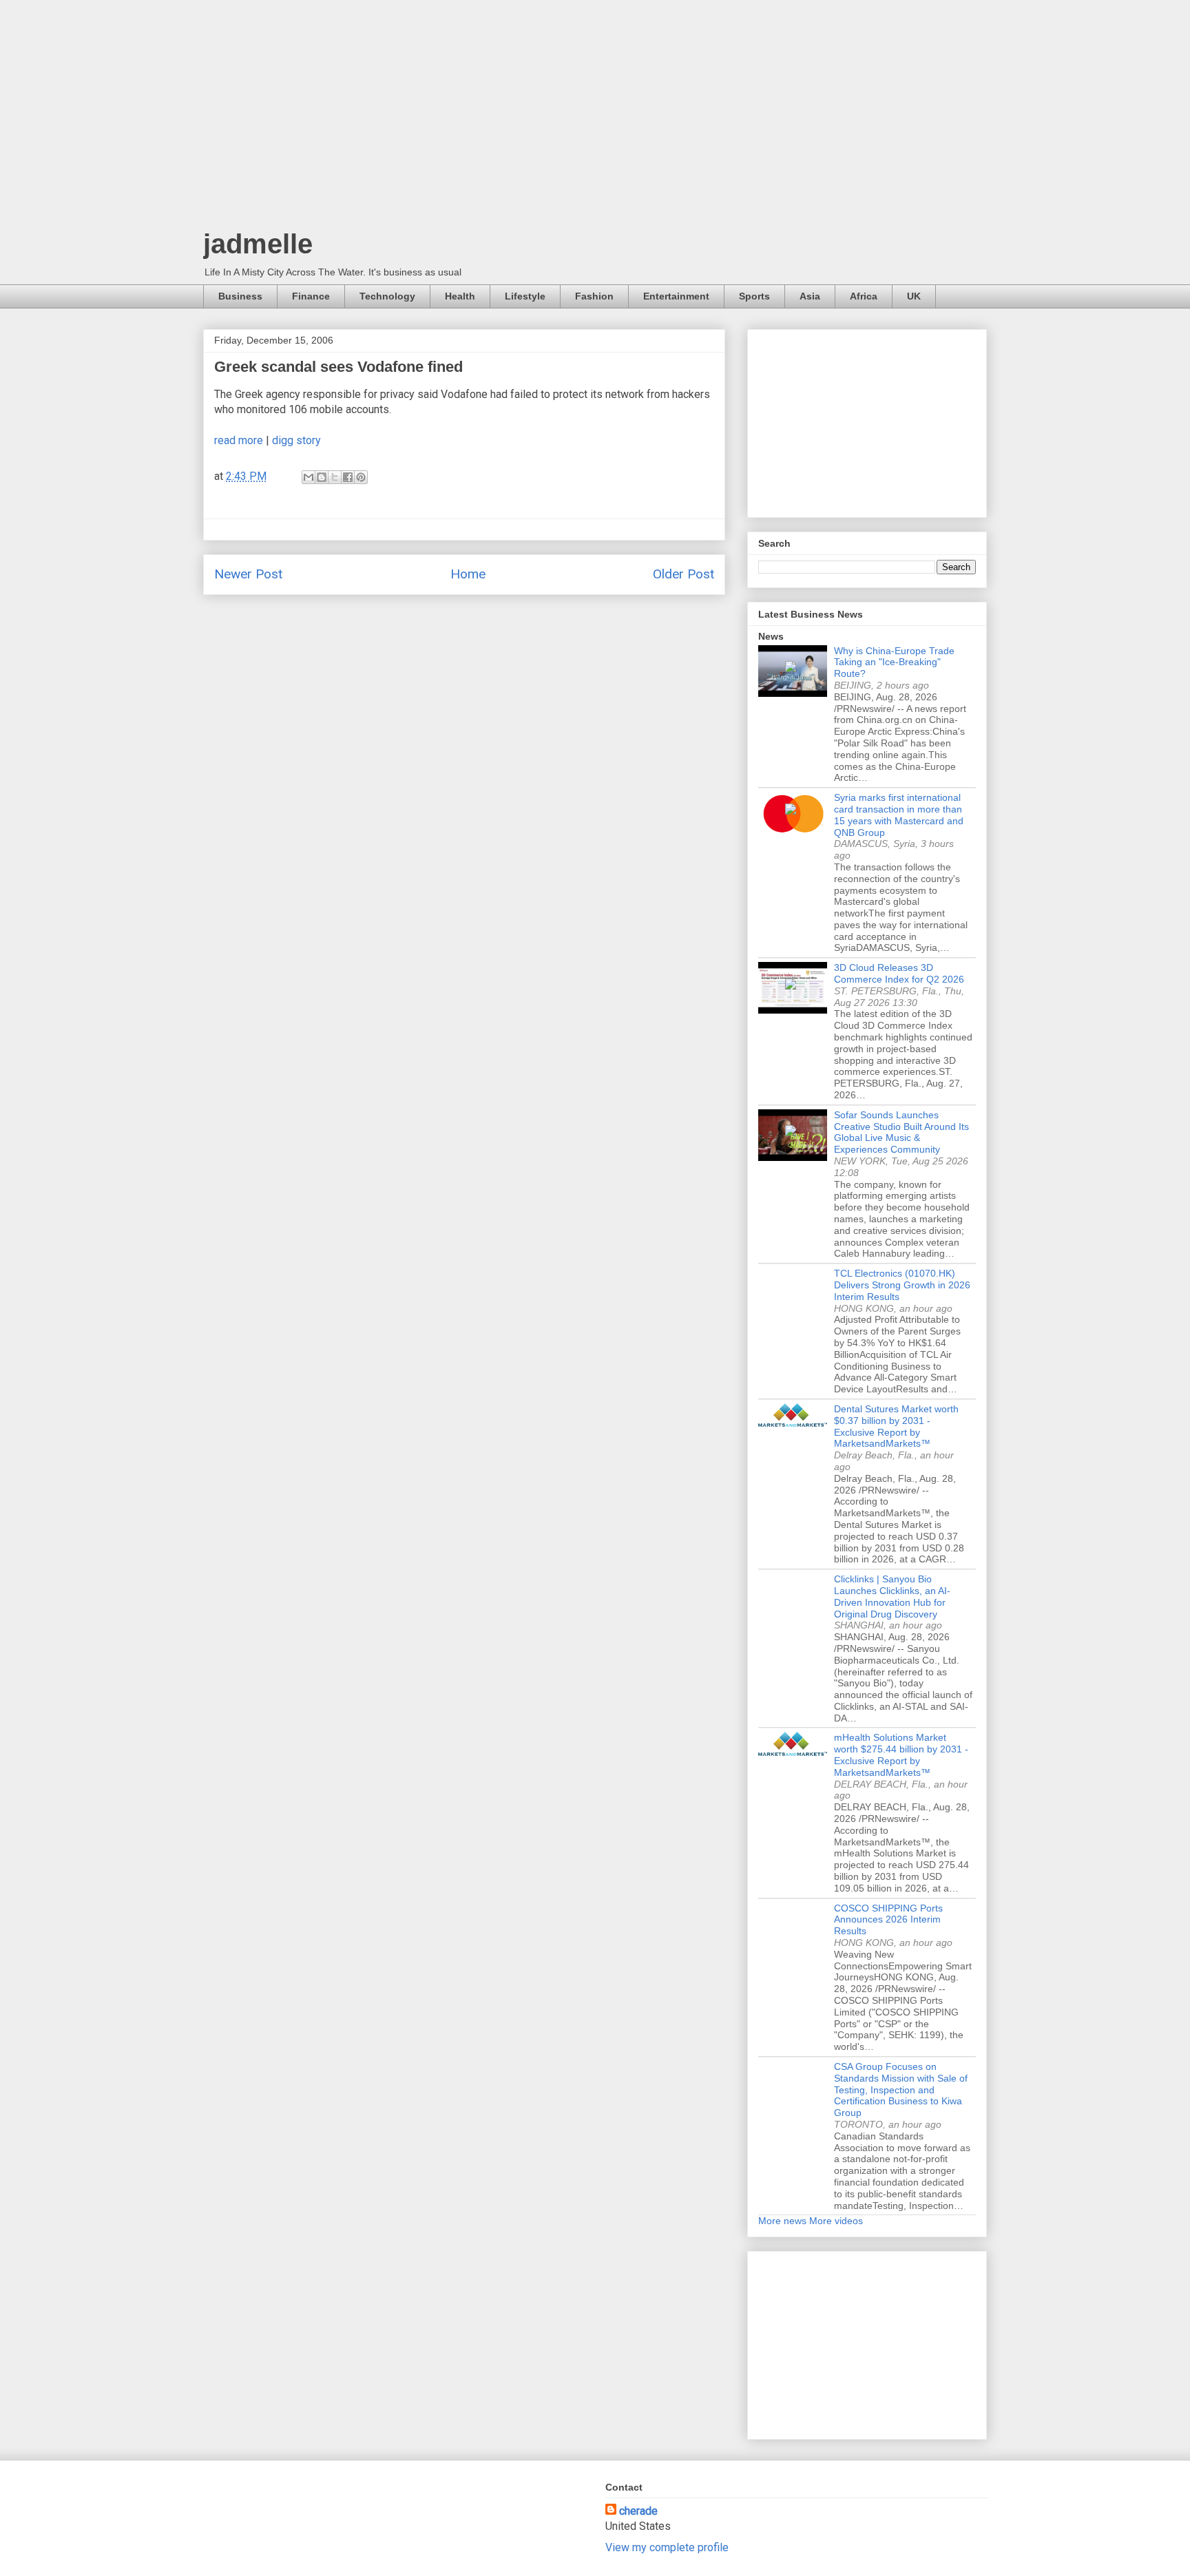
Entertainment (676, 296)
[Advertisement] (595, 117)
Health (460, 296)
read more (239, 440)
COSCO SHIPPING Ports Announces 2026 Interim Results (888, 1920)
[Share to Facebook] (348, 477)
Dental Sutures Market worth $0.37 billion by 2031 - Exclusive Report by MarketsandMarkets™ (896, 1426)
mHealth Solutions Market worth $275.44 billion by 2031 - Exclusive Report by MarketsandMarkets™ (901, 1755)
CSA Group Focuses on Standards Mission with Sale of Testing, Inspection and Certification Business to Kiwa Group (901, 2090)
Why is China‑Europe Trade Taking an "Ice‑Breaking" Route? (894, 662)
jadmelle (258, 244)
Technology (387, 296)
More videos (836, 2221)
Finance (311, 296)
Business (240, 296)
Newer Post (248, 574)
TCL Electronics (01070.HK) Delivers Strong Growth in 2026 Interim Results (902, 1285)
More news (782, 2221)
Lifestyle (525, 296)
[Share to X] (335, 477)
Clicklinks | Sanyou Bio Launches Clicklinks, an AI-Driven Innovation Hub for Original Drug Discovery (892, 1596)
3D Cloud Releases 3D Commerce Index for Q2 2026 (899, 973)
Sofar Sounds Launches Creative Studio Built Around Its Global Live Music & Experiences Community (901, 1132)
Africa (864, 296)
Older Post (683, 574)
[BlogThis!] (322, 477)
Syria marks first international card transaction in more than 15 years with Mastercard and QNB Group (899, 815)
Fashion (594, 296)
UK (914, 296)
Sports (754, 296)
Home (468, 574)
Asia (810, 296)
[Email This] (309, 477)
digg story (296, 440)
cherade (638, 2511)
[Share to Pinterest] (361, 477)
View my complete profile (667, 2547)
